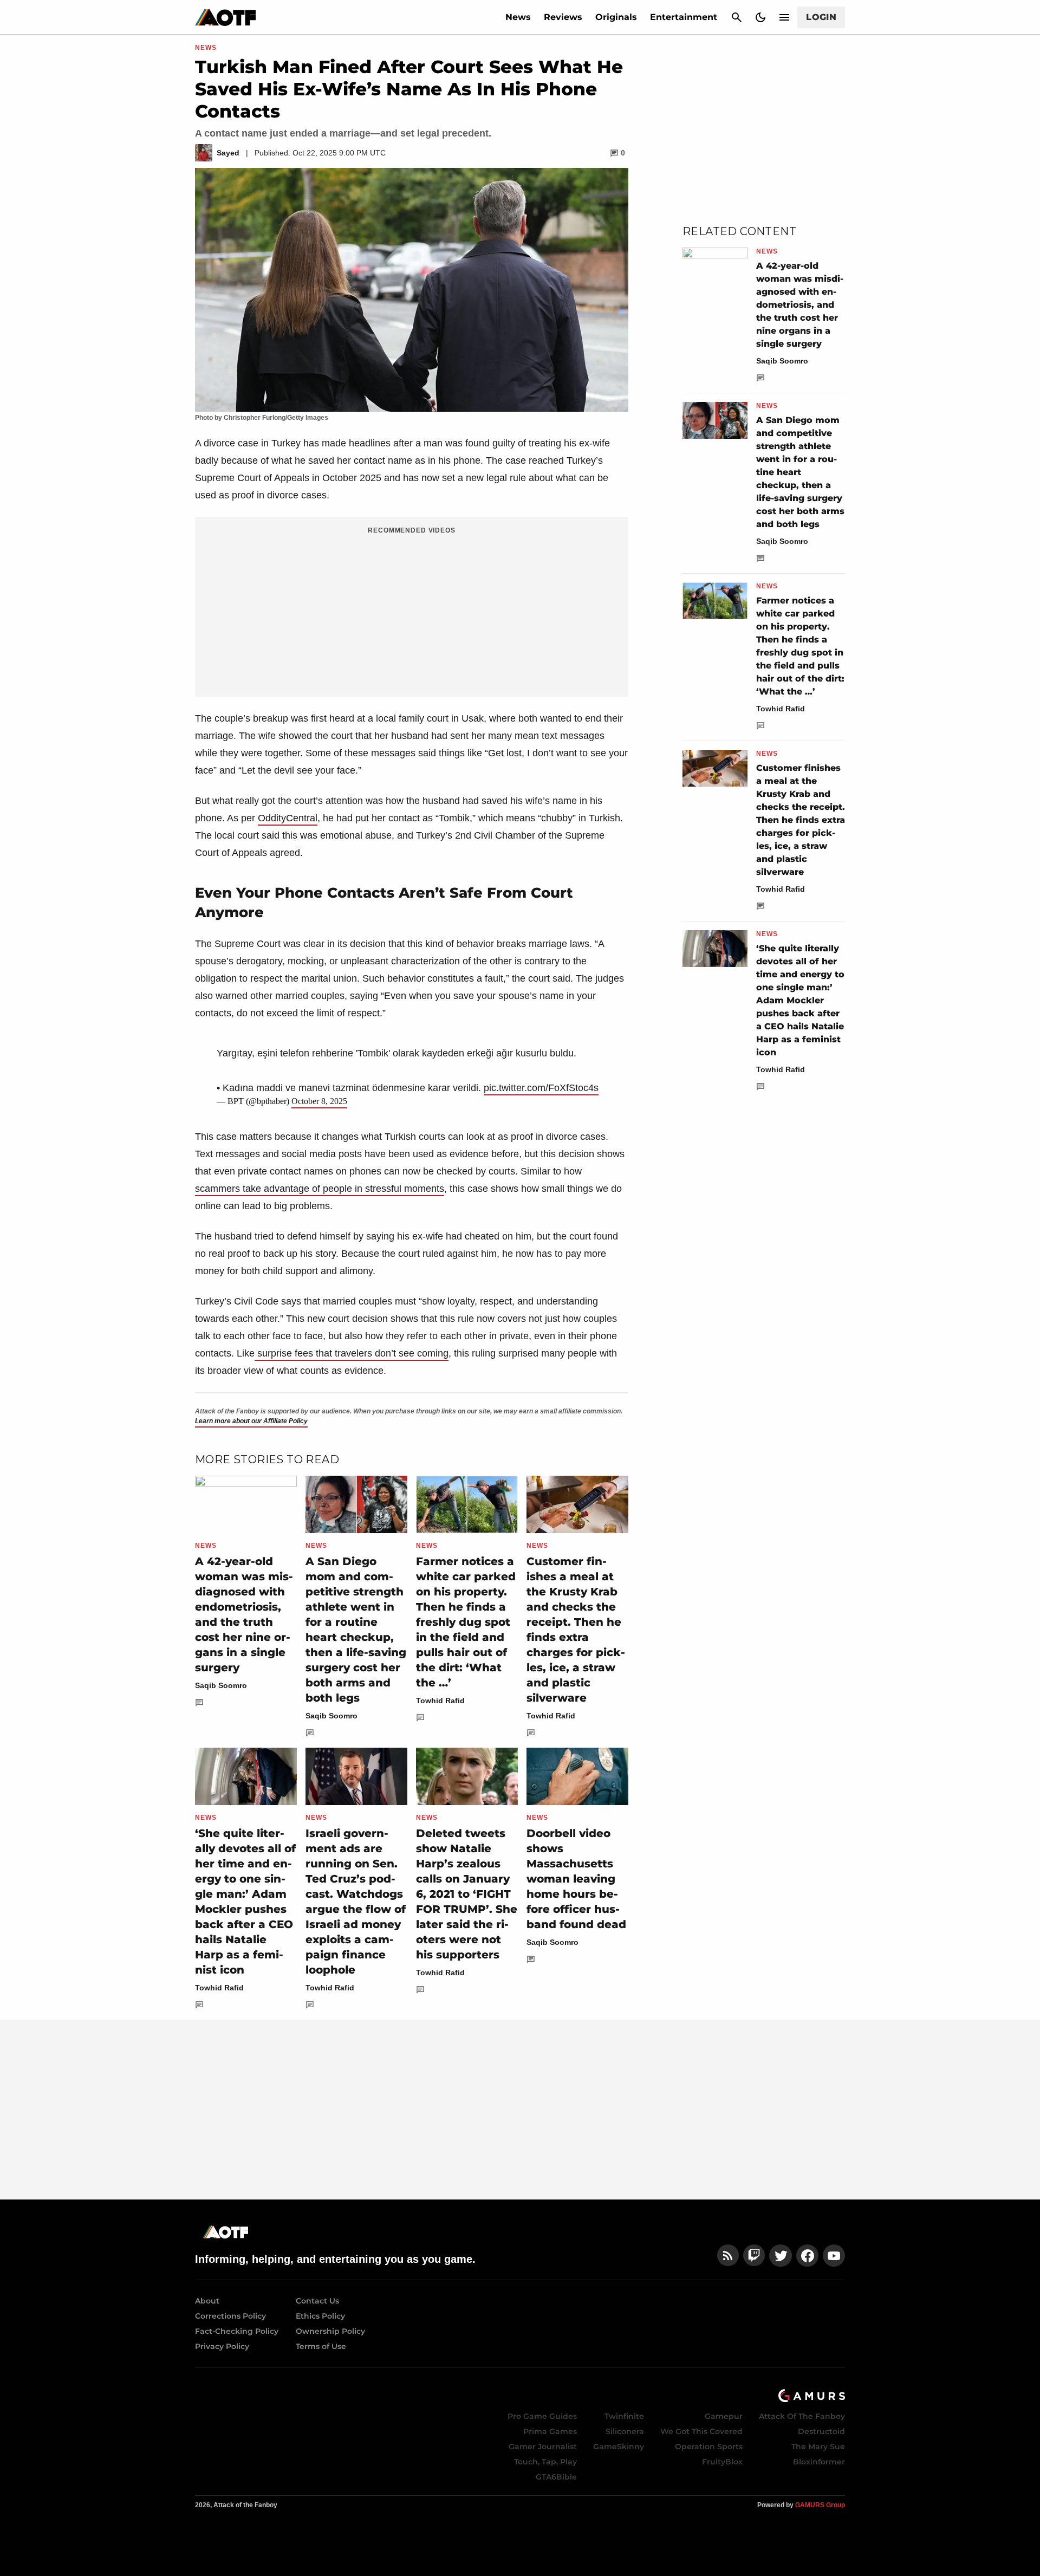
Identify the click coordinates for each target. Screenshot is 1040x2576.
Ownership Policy (330, 2331)
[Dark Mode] (760, 17)
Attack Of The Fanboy (802, 2416)
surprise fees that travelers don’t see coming (352, 1353)
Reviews (563, 17)
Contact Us (317, 2301)
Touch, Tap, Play (545, 2462)
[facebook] (807, 2256)
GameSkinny (619, 2447)
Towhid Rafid (440, 1701)
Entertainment (684, 17)
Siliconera (625, 2431)
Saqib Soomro (221, 1685)
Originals (616, 17)
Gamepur (724, 2416)
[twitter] (781, 2256)
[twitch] (754, 2256)
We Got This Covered (701, 2431)
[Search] (737, 17)
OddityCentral (288, 818)
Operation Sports (709, 2447)
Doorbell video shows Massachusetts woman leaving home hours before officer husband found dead (576, 1879)
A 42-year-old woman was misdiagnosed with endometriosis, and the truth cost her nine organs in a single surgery (800, 305)
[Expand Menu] (784, 17)
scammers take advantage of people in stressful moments (320, 1189)
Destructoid (821, 2431)
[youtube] (834, 2256)
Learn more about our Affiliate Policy (251, 1421)
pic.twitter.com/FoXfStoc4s (541, 1088)
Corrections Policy (230, 2316)
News (518, 17)
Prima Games (550, 2431)
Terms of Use (321, 2346)
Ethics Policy (320, 2316)
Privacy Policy (222, 2346)
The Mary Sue (818, 2447)
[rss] (728, 2256)
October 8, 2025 (319, 1101)
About (207, 2301)
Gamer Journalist (543, 2447)
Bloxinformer (819, 2462)
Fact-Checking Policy (237, 2331)
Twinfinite (624, 2416)
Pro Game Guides (542, 2416)
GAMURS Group (820, 2505)
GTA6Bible (556, 2477)
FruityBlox (722, 2462)
